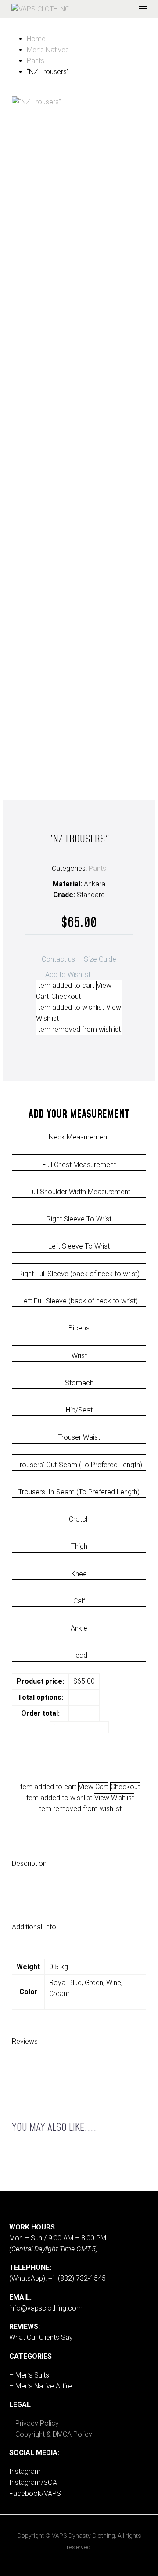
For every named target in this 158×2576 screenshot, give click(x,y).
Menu (143, 9)
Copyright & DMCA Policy (54, 2434)
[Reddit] (112, 1055)
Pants (36, 61)
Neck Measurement (79, 1137)
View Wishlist (114, 1798)
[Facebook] (46, 1055)
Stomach (79, 1383)
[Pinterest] (72, 1055)
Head (79, 1655)
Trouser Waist (79, 1437)
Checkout (125, 1787)
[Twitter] (59, 1055)
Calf (79, 1601)
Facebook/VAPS (35, 2493)
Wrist (79, 1356)
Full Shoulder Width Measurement (79, 1192)
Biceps (79, 1328)
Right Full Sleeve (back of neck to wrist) (79, 1274)
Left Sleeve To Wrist (79, 1246)
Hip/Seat (79, 1410)
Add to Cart (79, 1762)
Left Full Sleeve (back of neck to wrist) (79, 1301)
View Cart (93, 1787)
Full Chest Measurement (79, 1165)
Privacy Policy (37, 2423)
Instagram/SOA (33, 2482)
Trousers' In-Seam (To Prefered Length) (79, 1492)
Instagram (25, 2472)
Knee (79, 1574)
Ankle (79, 1628)
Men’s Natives (48, 50)
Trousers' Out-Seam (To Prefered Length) (79, 1465)
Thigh (79, 1546)
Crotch (79, 1519)
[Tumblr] (86, 1055)
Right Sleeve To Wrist (79, 1219)
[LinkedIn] (99, 1055)
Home (36, 39)
